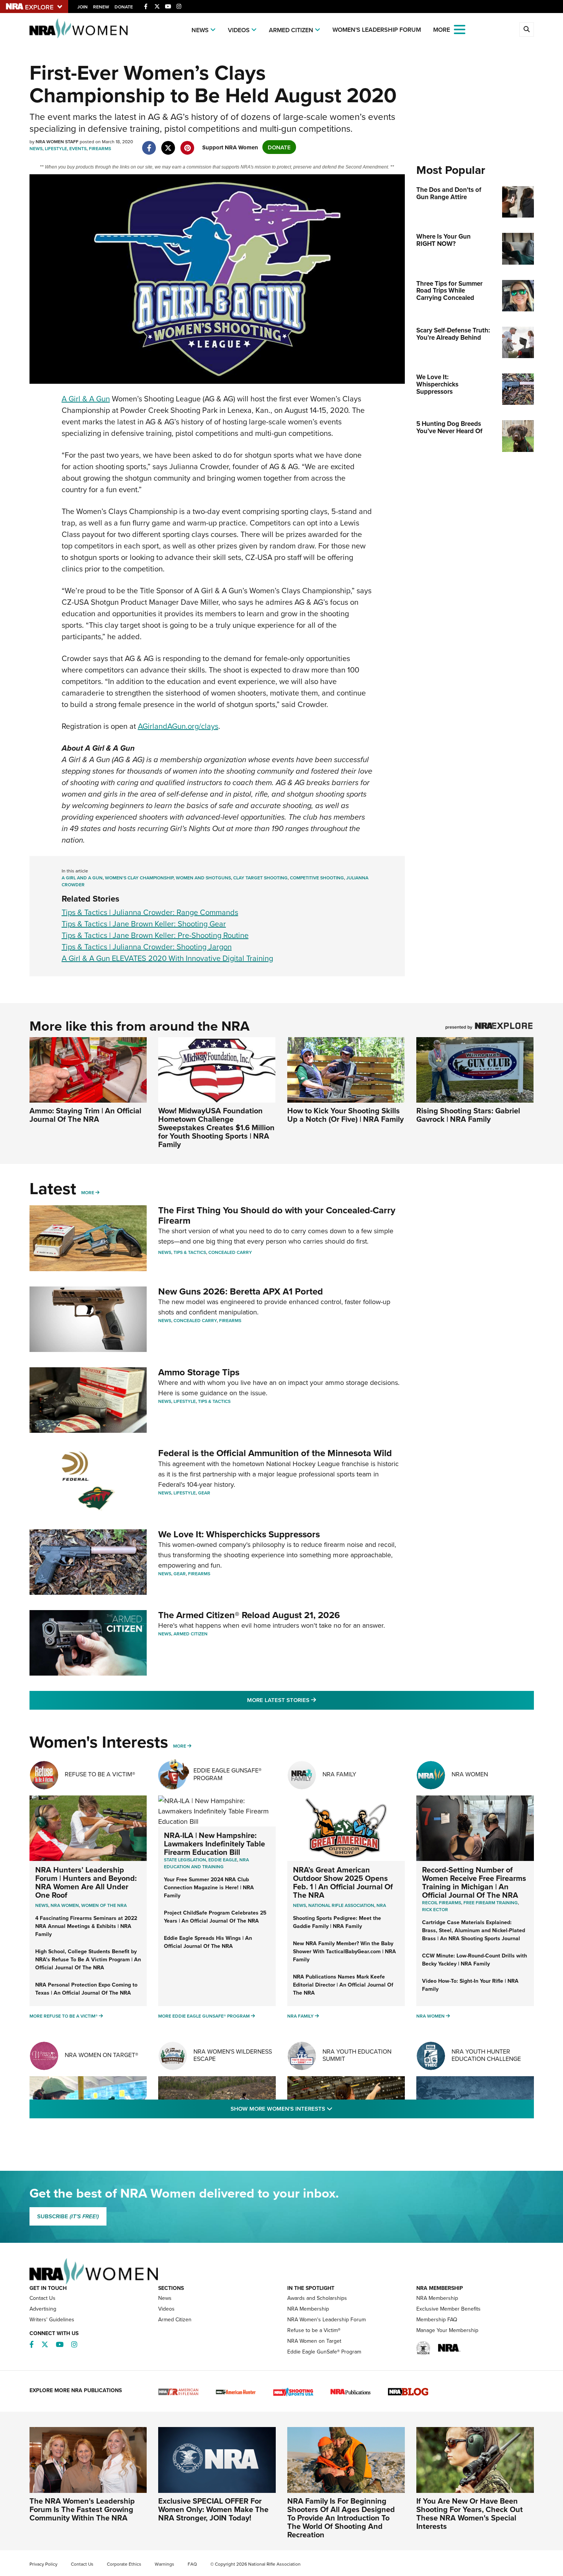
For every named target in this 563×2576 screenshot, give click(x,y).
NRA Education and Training (206, 1863)
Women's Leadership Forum (377, 30)
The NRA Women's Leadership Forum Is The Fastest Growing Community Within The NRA (82, 2509)
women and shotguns (203, 878)
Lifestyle (56, 148)
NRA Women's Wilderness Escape (233, 2055)
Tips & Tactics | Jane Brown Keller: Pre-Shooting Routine (155, 935)
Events (78, 148)
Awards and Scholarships (317, 2298)
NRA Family (339, 1774)
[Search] (527, 29)
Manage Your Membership (447, 2330)
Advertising (43, 2309)
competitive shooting (317, 878)
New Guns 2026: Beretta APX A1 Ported (241, 1291)
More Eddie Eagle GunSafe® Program (204, 2016)
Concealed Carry (230, 1252)
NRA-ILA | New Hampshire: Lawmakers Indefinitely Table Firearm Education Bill (214, 1844)
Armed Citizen (291, 30)
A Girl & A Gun (86, 399)
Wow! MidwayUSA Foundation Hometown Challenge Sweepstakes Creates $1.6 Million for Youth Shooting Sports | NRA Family (216, 1127)
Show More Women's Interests (323, 2108)
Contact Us (43, 2298)
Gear (204, 1493)
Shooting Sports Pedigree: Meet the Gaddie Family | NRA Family (337, 1922)
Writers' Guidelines (52, 2319)
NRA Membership (308, 2309)
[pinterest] (187, 144)
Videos (239, 30)
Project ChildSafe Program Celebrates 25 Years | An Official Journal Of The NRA (215, 1917)
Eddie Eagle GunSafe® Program (227, 1774)
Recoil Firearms (442, 1903)
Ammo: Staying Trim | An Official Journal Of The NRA (85, 1115)
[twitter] (168, 144)
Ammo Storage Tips (199, 1372)
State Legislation (185, 1860)
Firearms (100, 148)
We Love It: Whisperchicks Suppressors (239, 1534)
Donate (124, 7)
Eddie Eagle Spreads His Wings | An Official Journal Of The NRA (208, 1942)
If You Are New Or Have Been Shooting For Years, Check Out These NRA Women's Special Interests (470, 2513)
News (200, 30)
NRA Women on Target (314, 2341)
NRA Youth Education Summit (357, 2055)
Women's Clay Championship (139, 878)
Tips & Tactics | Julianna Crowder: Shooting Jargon (147, 947)
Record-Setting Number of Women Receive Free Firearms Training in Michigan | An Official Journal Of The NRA (474, 1882)
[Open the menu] (460, 29)
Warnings (164, 2564)
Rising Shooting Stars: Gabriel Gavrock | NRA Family (468, 1115)
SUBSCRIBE (68, 2216)
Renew (101, 7)
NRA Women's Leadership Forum (327, 2319)
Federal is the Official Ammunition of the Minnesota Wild (275, 1453)
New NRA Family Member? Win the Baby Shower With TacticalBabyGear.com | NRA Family (345, 1951)
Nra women (65, 1905)
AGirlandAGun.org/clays (178, 726)
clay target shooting (260, 878)
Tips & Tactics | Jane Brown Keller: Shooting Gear (144, 924)
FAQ (192, 2564)
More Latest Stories (313, 1700)
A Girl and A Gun (82, 878)
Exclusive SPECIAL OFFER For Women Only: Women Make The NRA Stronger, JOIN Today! (213, 2509)
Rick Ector (435, 1909)
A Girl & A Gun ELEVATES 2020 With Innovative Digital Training (167, 958)
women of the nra (104, 1905)
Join (83, 7)
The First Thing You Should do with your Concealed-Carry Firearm (277, 1215)
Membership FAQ (437, 2319)
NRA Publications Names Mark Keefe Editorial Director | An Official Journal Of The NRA (343, 1985)
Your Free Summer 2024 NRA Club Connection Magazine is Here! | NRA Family (209, 1887)
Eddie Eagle (223, 1860)
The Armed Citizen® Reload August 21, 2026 (249, 1615)
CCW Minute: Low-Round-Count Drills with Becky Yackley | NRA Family (475, 1960)
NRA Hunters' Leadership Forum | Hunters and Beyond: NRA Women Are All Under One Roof (86, 1882)
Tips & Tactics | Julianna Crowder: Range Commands (150, 912)
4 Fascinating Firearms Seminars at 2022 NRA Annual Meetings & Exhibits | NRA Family (86, 1926)
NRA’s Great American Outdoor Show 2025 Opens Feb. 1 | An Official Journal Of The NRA (343, 1882)
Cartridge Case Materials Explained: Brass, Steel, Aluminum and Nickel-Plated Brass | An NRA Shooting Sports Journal (474, 1930)
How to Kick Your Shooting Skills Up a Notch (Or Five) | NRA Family (345, 1115)
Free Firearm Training (491, 1903)
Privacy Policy (43, 2564)
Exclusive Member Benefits (448, 2309)
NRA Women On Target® (101, 2055)
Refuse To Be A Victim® (100, 1774)
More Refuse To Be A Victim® (64, 2016)
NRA (381, 1905)
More (88, 1192)
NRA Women (470, 1774)
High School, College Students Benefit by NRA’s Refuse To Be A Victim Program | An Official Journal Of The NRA (88, 1959)
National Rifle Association (341, 1905)
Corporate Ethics (124, 2564)
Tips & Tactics (190, 1252)
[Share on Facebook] (149, 144)
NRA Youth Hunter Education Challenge (486, 2055)
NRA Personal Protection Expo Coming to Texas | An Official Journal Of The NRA (86, 1989)
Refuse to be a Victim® (314, 2330)
